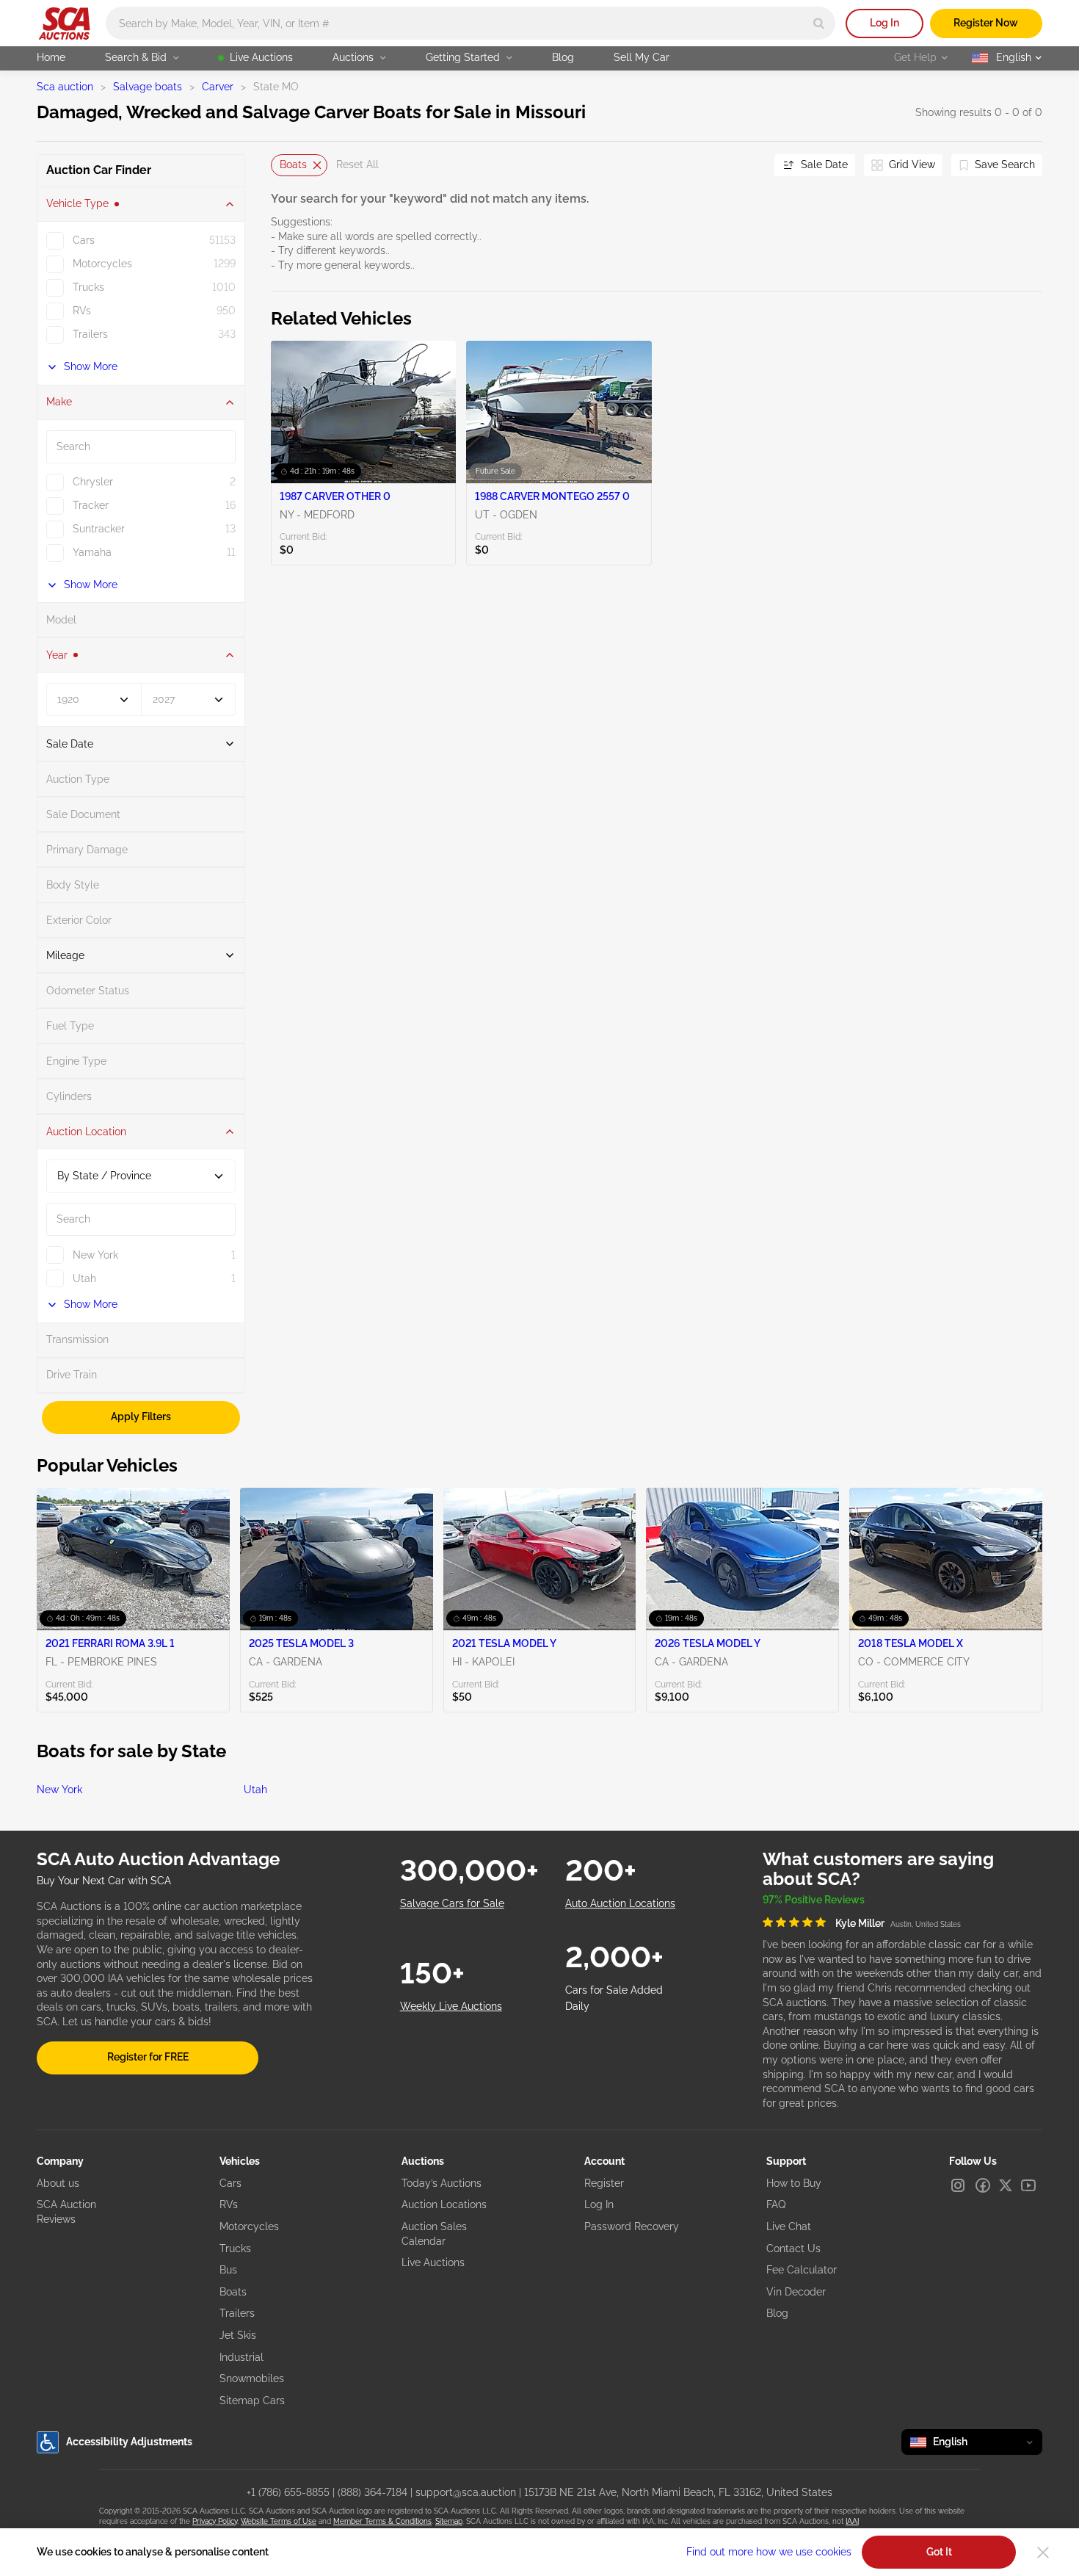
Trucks (235, 2248)
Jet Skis (238, 2335)
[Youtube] (1028, 2185)
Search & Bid (136, 57)
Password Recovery (632, 2226)
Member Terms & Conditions (382, 2521)
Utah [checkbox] (84, 1278)
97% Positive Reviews (814, 1900)
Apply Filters (141, 1417)
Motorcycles (249, 2226)
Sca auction (65, 87)
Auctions (353, 57)
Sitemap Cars (252, 2400)
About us (58, 2183)
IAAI (852, 2521)
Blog (563, 57)
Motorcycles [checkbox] (102, 264)
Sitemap (449, 2521)
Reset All (357, 164)
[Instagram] (958, 2185)
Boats (293, 164)
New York (59, 1790)
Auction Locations (444, 2204)
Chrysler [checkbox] (93, 482)
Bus (228, 2270)
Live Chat (789, 2226)
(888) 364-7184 (373, 2492)
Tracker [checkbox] (91, 505)
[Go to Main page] (64, 23)
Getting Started (463, 57)
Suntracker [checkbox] (99, 529)
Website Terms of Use (279, 2521)
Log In (884, 23)
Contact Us (793, 2248)
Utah (255, 1790)
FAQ (776, 2204)
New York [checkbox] (95, 1255)
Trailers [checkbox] (90, 334)
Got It (939, 2552)
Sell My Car (642, 57)
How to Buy (794, 2183)
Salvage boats (148, 87)
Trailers (237, 2313)
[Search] (819, 23)
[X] (1006, 2185)
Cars (230, 2183)
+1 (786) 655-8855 (288, 2492)
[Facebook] (983, 2185)
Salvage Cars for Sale (452, 1903)
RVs (229, 2204)
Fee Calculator (802, 2270)
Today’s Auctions (442, 2183)
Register (604, 2183)
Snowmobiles (252, 2378)
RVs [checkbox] (82, 311)
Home (51, 57)
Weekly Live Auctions (451, 2006)
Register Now (986, 23)
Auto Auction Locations (620, 1903)
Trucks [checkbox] (88, 287)
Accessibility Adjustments (129, 2442)
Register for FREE (148, 2057)
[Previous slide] (282, 165)
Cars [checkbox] (84, 240)
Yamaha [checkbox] (92, 552)
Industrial (241, 2357)
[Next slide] (745, 165)
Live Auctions (261, 57)
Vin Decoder (796, 2292)
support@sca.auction (466, 2492)
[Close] (1043, 2553)
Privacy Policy (215, 2521)
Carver (218, 87)
